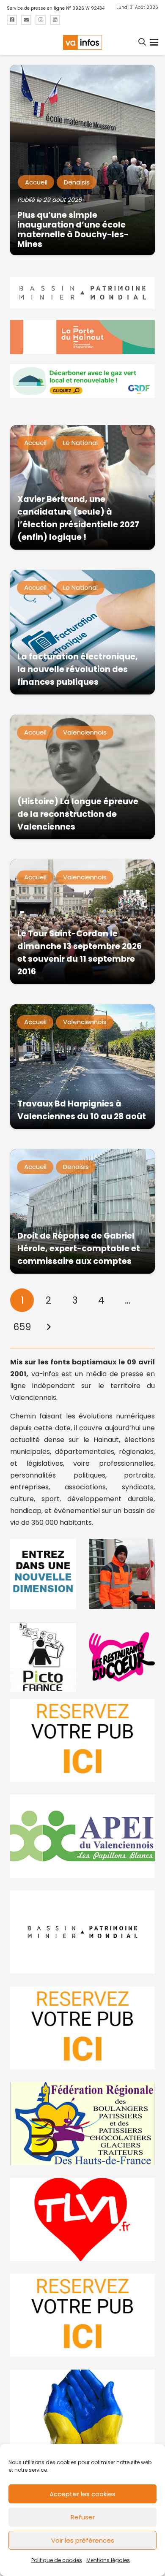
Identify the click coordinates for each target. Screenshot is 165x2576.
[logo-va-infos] (82, 42)
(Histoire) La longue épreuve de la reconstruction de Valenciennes (78, 814)
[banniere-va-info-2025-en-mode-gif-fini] (82, 381)
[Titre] (12, 20)
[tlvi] (82, 2219)
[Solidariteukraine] (82, 2411)
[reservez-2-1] (82, 1740)
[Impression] (82, 1836)
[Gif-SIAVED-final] (122, 1574)
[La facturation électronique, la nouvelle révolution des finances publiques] (82, 632)
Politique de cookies (57, 2560)
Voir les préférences (83, 2540)
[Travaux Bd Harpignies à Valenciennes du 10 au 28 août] (82, 1067)
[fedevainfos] (82, 2124)
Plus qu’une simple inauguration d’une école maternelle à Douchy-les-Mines (73, 230)
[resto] (122, 1657)
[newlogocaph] (82, 337)
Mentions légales (108, 2560)
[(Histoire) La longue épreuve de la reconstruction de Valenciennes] (82, 777)
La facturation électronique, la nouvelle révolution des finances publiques (78, 669)
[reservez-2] (82, 2028)
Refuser (83, 2517)
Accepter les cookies (82, 2494)
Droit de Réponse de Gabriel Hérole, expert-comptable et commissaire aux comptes (79, 1249)
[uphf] (43, 1574)
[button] (143, 42)
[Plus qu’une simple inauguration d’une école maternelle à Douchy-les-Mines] (82, 160)
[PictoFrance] (43, 1657)
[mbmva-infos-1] (82, 1932)
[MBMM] (82, 293)
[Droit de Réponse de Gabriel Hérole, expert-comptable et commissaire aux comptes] (82, 1211)
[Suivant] (48, 1327)
